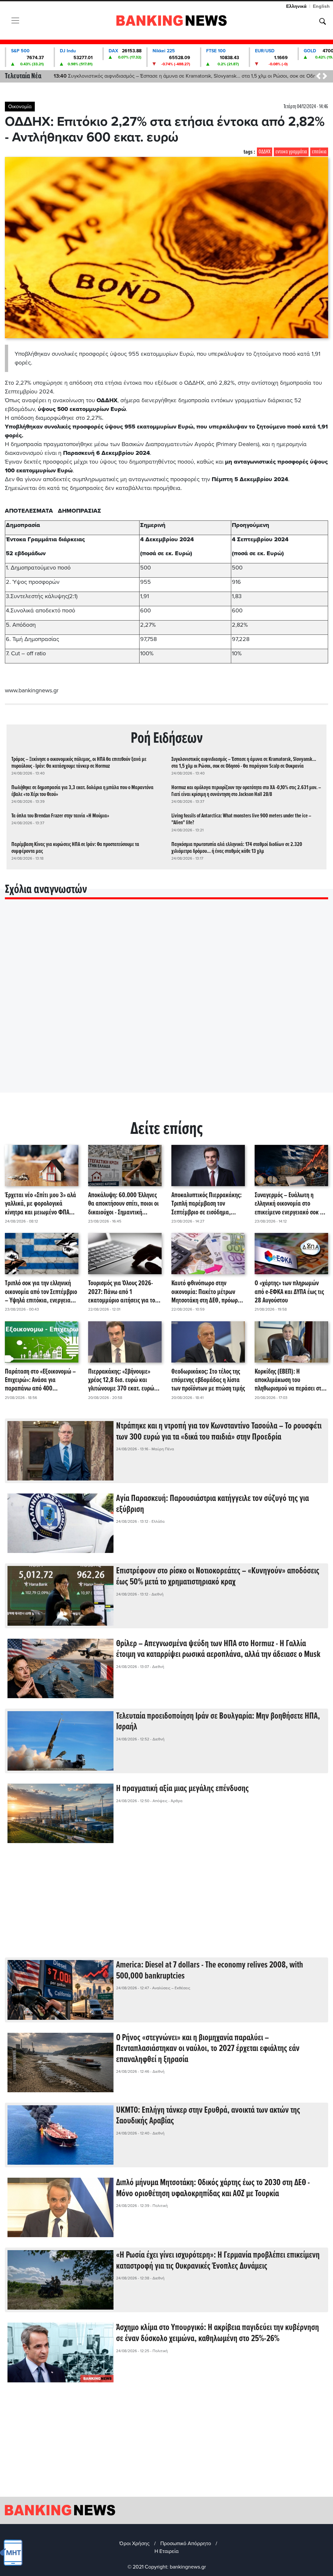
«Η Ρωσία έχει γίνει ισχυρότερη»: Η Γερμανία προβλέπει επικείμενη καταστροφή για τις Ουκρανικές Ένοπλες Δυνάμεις (218, 2261)
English (321, 6)
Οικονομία (20, 107)
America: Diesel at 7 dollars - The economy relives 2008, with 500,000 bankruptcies (210, 1971)
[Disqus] (166, 1004)
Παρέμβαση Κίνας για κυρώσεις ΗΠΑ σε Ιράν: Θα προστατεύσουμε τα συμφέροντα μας (75, 848)
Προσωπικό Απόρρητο (186, 2544)
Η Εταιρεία (166, 2551)
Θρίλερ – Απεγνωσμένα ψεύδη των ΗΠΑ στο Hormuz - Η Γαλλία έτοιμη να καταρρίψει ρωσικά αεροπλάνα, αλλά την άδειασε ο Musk (218, 1649)
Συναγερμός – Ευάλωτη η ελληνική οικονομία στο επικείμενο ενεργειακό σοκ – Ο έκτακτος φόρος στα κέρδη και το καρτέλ (291, 1204)
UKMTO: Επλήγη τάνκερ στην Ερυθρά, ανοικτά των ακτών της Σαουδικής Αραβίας (208, 2116)
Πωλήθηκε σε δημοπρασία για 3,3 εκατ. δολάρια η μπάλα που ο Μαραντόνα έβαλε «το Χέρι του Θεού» (176, 76)
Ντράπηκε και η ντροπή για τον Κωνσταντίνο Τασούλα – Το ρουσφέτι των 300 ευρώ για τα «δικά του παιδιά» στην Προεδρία (219, 1432)
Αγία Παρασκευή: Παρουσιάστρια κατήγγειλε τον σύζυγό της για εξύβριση (213, 1504)
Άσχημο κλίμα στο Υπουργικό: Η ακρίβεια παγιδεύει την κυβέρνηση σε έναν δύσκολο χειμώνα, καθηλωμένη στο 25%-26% (218, 2333)
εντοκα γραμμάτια (291, 152)
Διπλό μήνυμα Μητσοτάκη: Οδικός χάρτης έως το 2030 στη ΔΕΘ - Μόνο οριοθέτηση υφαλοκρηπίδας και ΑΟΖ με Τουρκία (213, 2188)
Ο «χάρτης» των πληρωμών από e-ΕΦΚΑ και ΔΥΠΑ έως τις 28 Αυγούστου (289, 1292)
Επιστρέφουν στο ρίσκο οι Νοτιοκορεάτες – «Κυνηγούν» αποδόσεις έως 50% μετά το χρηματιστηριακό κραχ (218, 1577)
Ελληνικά (296, 6)
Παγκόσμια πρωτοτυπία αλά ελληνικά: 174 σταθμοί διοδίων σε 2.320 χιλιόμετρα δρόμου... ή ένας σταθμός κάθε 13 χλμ (237, 848)
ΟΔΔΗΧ (265, 152)
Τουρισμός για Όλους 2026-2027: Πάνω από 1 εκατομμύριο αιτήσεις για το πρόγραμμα (122, 1292)
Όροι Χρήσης (134, 2544)
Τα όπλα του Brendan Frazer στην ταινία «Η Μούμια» (60, 816)
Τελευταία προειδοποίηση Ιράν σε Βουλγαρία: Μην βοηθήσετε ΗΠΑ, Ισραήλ (218, 1722)
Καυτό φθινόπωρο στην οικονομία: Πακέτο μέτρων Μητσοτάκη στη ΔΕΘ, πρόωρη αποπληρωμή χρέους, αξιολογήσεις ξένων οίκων (206, 1292)
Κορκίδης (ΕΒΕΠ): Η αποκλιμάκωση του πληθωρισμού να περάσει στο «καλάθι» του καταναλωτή (289, 1380)
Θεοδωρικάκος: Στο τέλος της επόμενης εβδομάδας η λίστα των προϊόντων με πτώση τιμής (208, 1380)
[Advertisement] (166, 1905)
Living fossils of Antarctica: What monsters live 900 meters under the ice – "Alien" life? (241, 819)
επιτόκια (319, 152)
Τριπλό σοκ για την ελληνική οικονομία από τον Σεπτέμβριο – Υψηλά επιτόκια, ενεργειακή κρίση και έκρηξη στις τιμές (41, 1292)
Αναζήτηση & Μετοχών (323, 21)
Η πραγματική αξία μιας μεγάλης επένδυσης (182, 1789)
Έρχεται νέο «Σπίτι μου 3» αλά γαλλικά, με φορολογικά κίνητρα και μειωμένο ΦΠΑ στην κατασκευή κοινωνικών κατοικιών (40, 1204)
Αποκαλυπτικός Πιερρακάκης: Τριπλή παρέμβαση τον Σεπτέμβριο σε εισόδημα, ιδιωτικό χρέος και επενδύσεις (207, 1204)
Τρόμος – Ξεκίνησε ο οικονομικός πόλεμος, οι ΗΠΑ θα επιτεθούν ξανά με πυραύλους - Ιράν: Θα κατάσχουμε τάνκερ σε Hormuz (79, 763)
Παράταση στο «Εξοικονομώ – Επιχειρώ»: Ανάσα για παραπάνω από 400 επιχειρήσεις (40, 1380)
